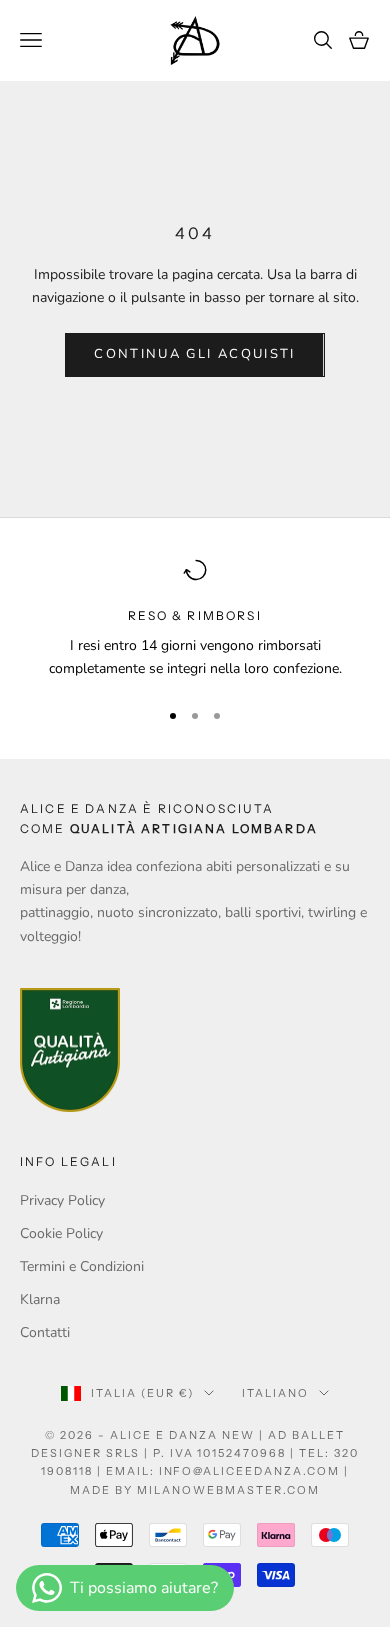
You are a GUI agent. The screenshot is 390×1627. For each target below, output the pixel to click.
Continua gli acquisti (194, 354)
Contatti (45, 1332)
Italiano (275, 1393)
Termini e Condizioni (82, 1266)
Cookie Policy (61, 1233)
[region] (195, 619)
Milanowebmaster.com (228, 1490)
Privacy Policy (62, 1200)
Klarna (40, 1299)
